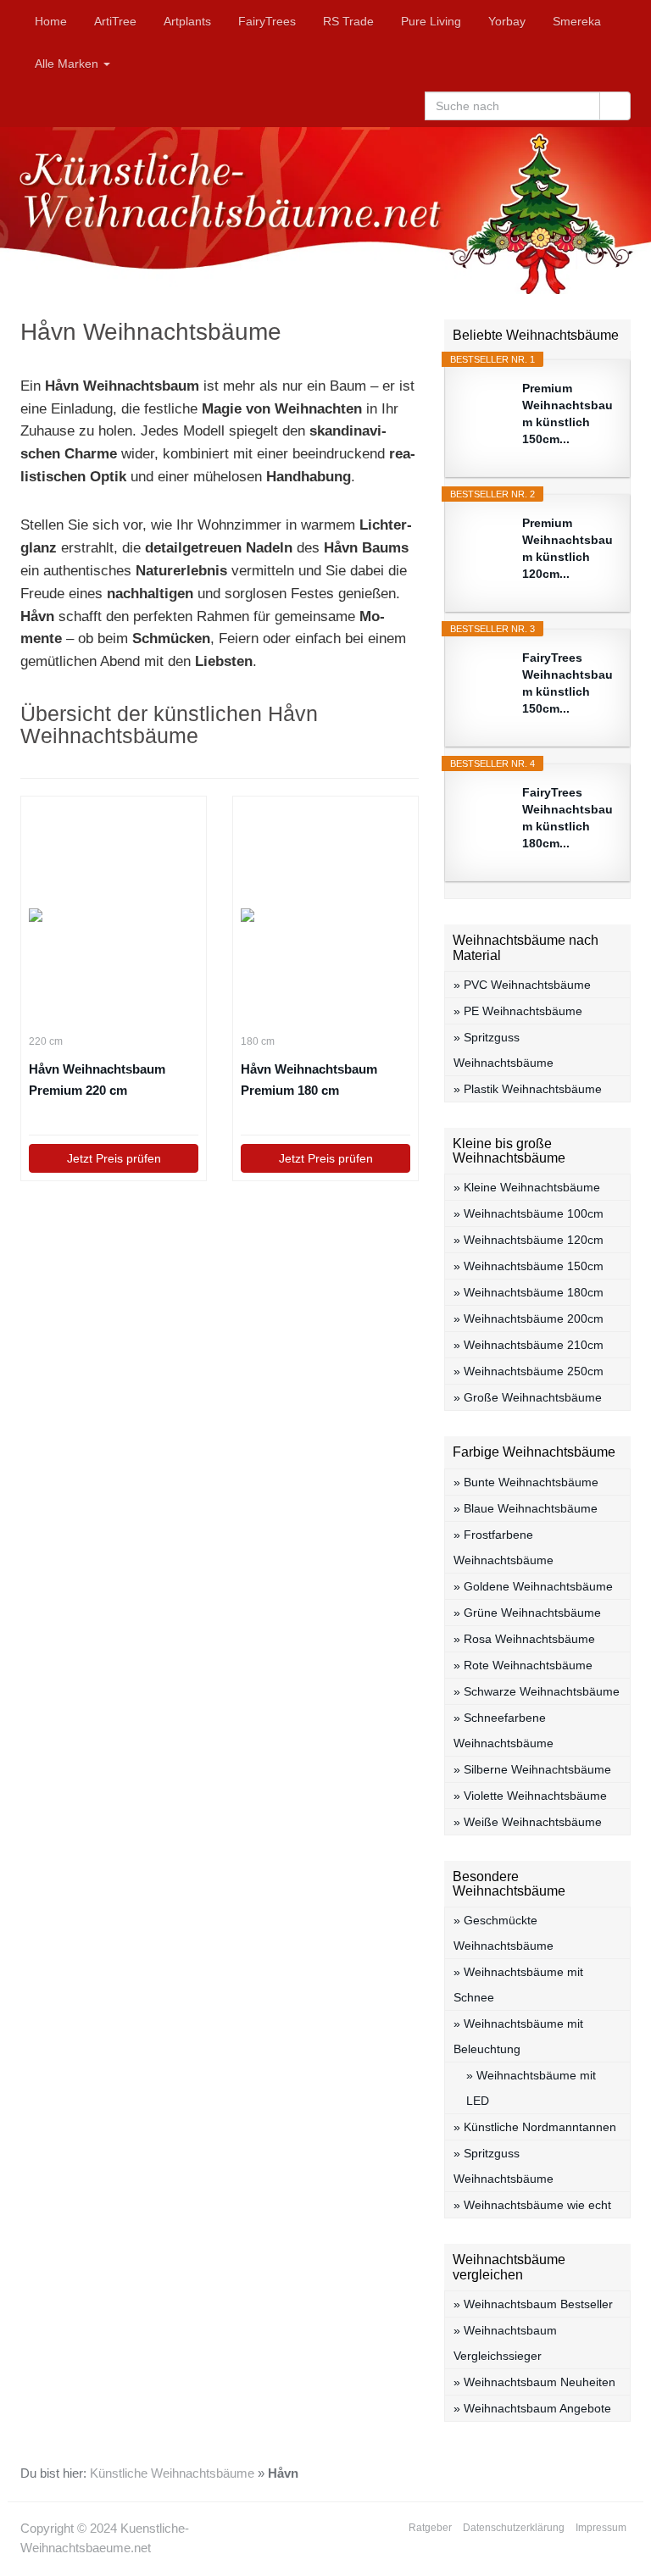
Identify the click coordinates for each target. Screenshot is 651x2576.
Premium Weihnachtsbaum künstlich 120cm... (568, 548)
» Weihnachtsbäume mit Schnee (518, 1985)
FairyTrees (267, 21)
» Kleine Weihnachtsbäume (527, 1187)
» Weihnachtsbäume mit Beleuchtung (518, 2036)
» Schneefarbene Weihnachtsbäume (504, 1730)
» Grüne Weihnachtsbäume (527, 1613)
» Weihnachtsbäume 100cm (529, 1213)
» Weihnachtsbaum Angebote (532, 2408)
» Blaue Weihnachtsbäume (526, 1508)
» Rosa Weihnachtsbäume (524, 1639)
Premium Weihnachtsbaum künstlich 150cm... (568, 414)
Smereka (577, 21)
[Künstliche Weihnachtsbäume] (325, 211)
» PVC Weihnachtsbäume (522, 985)
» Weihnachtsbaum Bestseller (533, 2304)
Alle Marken (68, 64)
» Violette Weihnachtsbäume (530, 1796)
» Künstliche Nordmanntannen (535, 2127)
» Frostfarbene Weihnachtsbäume (504, 1547)
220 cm (46, 1041)
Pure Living (431, 21)
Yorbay (507, 21)
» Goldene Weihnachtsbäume (533, 1586)
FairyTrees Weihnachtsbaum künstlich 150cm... (568, 683)
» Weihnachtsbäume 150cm (529, 1266)
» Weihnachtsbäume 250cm (529, 1371)
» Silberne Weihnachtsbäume (532, 1769)
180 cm (258, 1041)
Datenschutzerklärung (514, 2528)
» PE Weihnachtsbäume (518, 1011)
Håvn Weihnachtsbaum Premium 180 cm (309, 1080)
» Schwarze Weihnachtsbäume (537, 1691)
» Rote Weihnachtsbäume (523, 1665)
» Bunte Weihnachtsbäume (526, 1482)
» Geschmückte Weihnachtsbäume (504, 1933)
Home (51, 21)
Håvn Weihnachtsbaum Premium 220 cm (97, 1080)
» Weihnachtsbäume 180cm (529, 1292)
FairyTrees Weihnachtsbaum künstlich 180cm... (568, 818)
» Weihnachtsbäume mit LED (531, 2088)
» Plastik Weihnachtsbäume (528, 1089)
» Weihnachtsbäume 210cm (529, 1345)
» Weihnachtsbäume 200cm (529, 1319)
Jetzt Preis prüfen (114, 1158)
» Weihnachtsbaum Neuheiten (534, 2382)
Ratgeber (430, 2528)
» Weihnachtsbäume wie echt (532, 2205)
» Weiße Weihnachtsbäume (528, 1822)
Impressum (601, 2528)
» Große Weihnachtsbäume (528, 1397)
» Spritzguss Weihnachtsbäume (504, 1050)
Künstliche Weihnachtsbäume (172, 2473)
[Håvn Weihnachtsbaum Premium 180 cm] (325, 915)
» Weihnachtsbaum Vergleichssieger (505, 2343)
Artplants (187, 21)
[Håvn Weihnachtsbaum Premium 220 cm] (114, 915)
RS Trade (348, 21)
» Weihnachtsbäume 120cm (529, 1240)
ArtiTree (115, 21)
